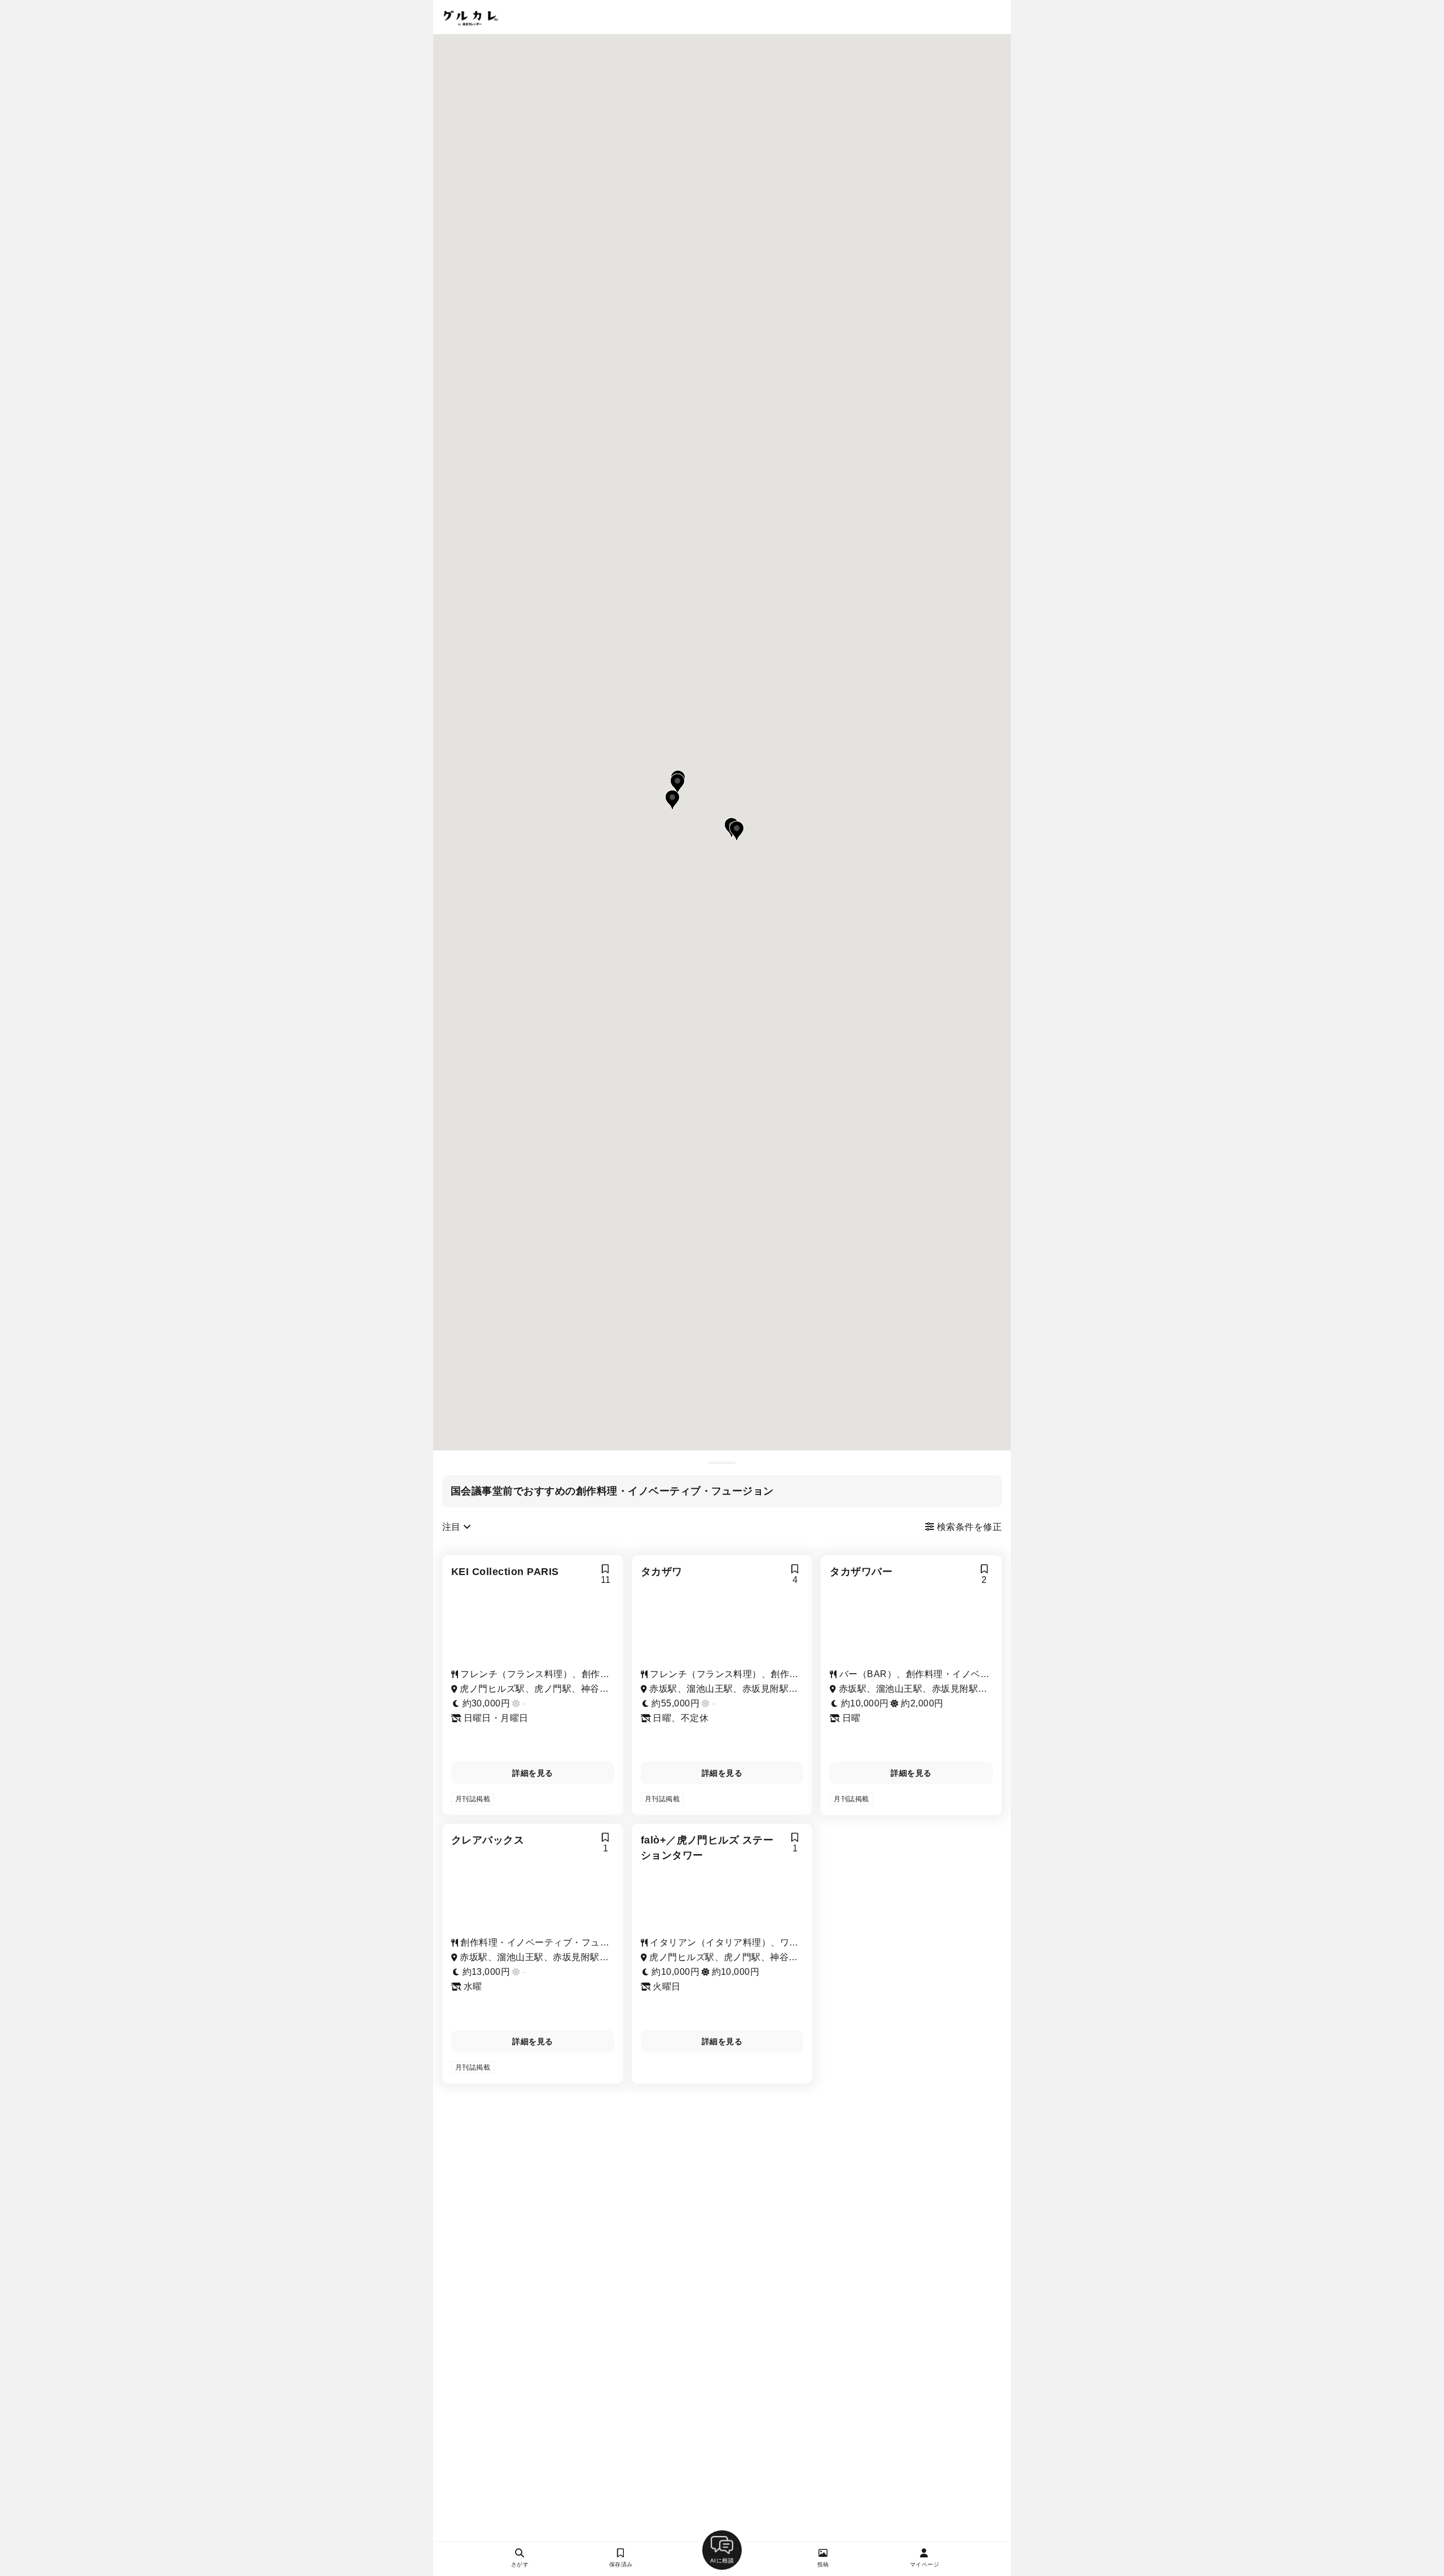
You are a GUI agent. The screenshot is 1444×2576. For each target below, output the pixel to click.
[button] (677, 784)
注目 (453, 1527)
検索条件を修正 (968, 1527)
